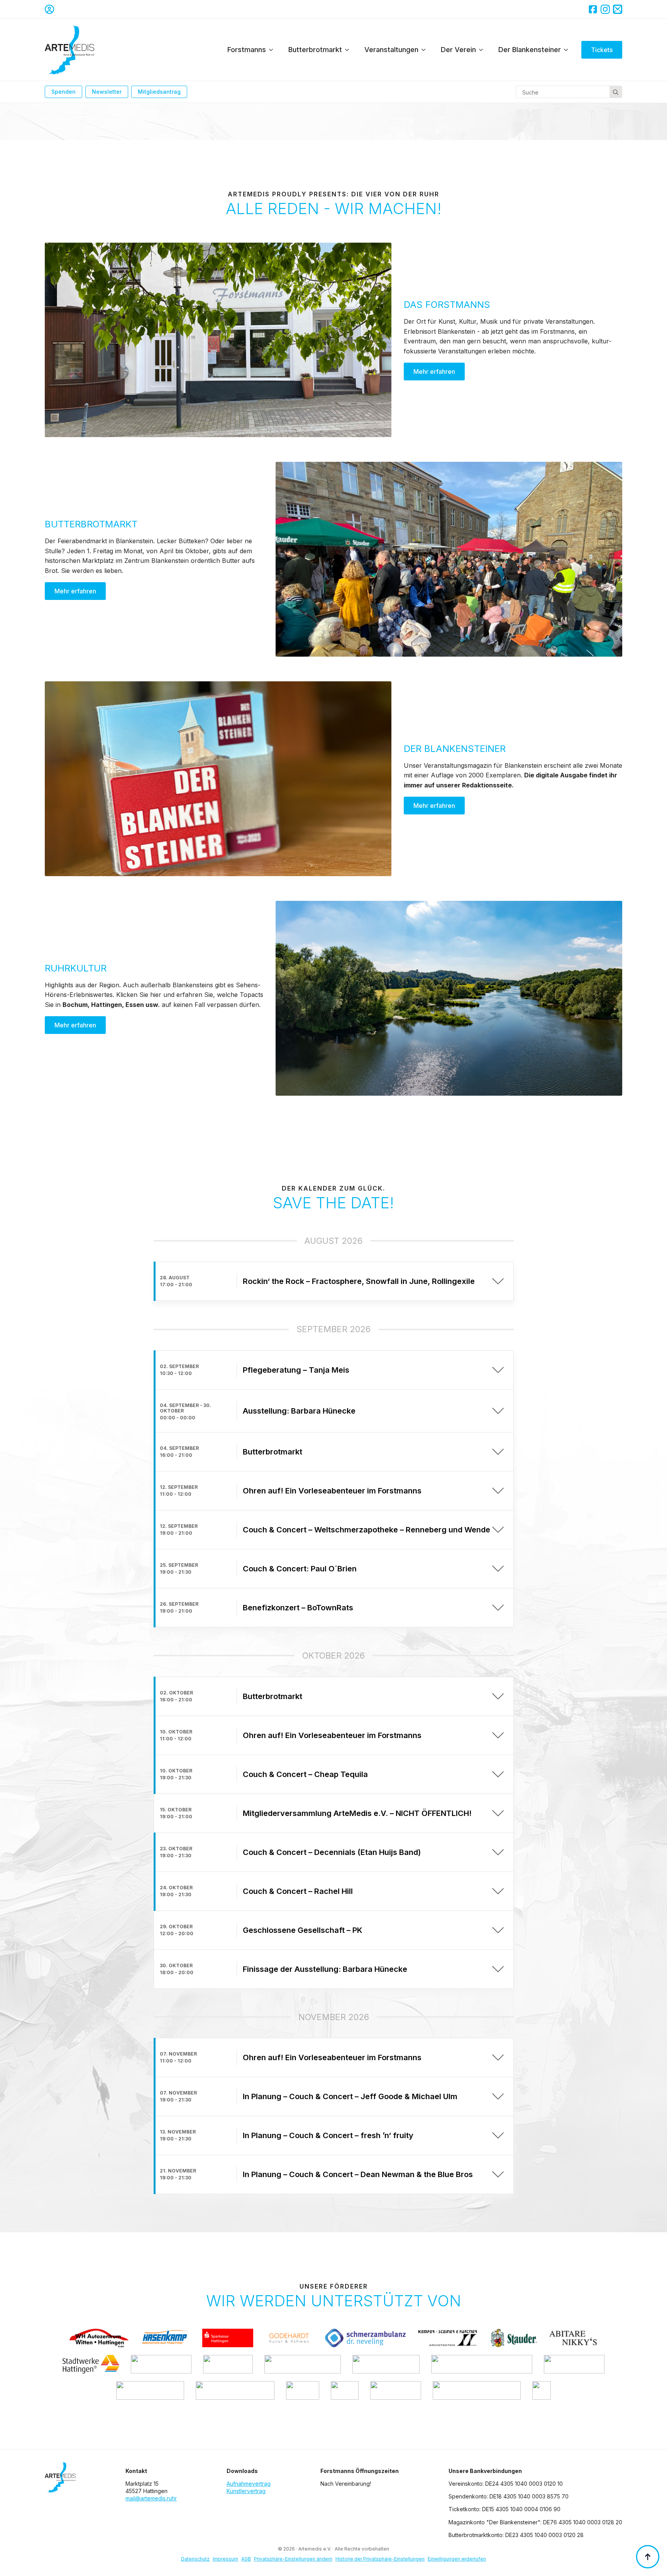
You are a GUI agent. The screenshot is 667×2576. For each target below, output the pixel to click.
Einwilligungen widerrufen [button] (457, 2559)
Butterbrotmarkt (315, 50)
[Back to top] (648, 2557)
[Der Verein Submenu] (483, 50)
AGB (246, 2559)
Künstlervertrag (246, 2491)
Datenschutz (195, 2559)
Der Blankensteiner (530, 50)
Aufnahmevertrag (249, 2484)
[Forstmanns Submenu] (273, 50)
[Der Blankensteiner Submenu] (568, 50)
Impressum (225, 2559)
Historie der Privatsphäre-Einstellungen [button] (380, 2559)
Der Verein (458, 50)
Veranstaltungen (391, 50)
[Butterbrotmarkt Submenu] (349, 50)
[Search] (616, 92)
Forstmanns (247, 50)
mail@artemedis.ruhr (151, 2498)
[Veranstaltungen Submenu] (426, 50)
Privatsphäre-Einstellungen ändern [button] (293, 2559)
